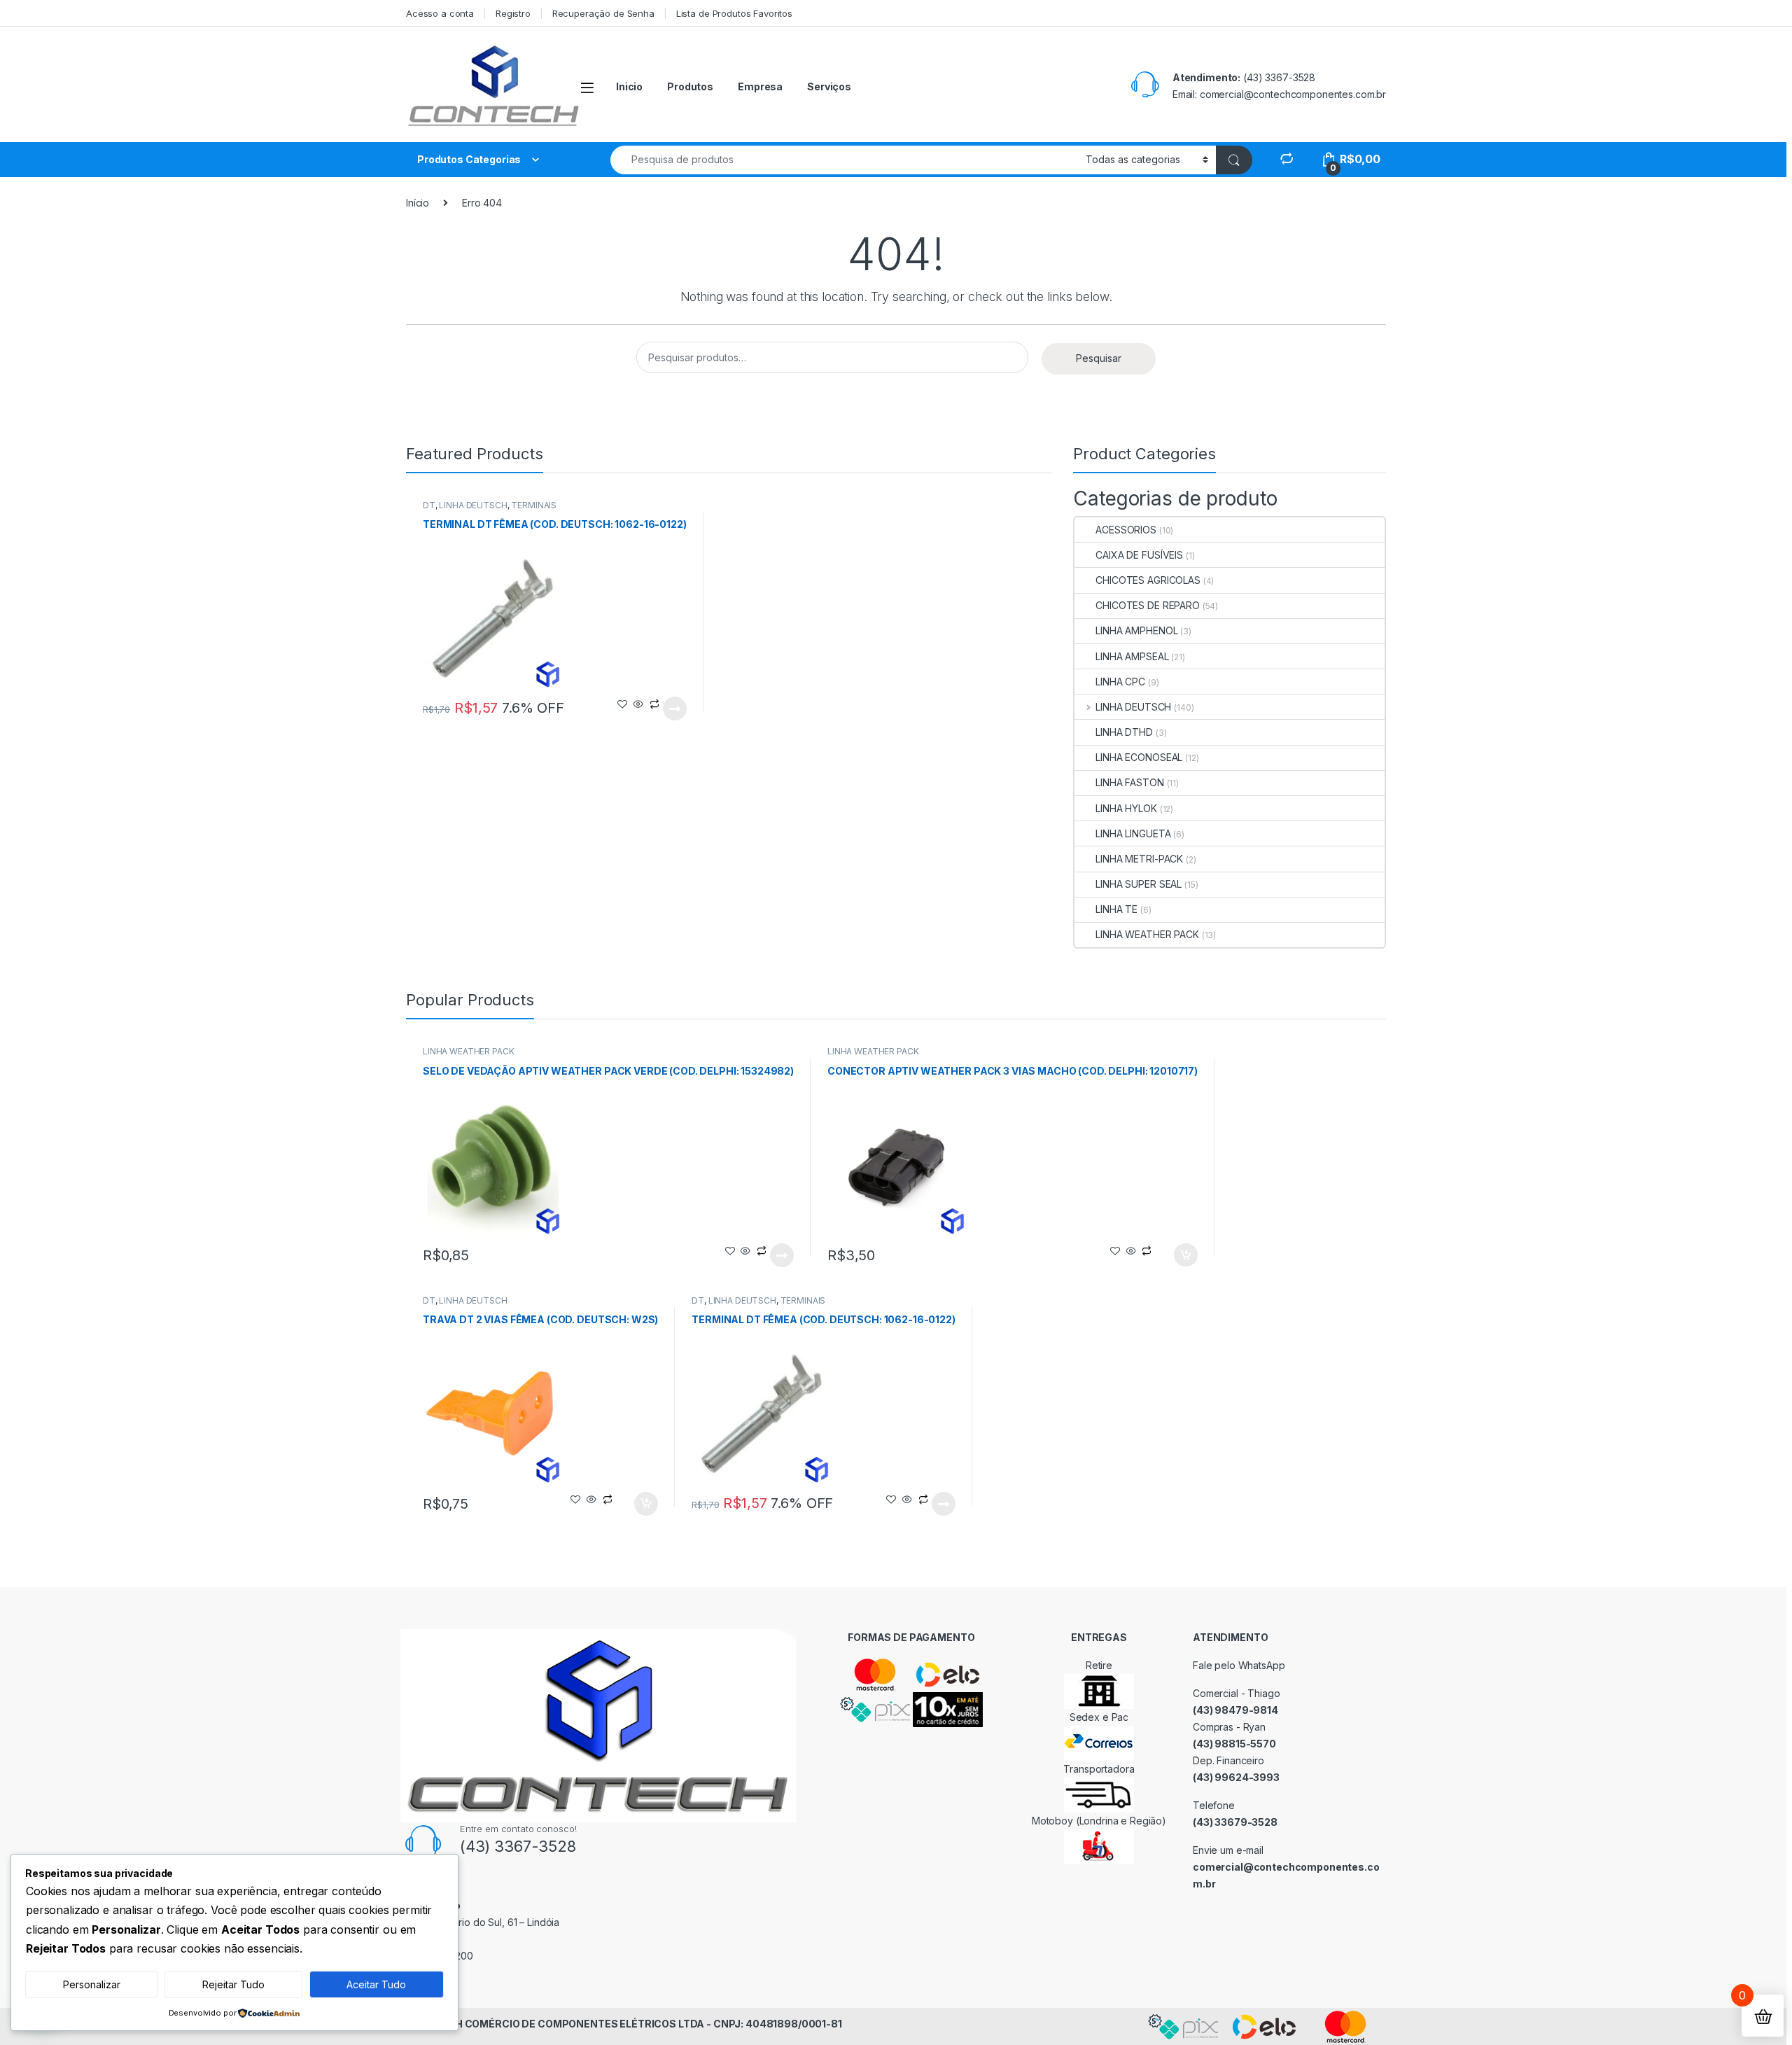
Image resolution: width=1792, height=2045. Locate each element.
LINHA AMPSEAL (1132, 656)
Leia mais (675, 709)
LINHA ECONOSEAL (1139, 757)
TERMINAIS (534, 505)
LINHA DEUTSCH (473, 505)
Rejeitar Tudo (233, 1984)
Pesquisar (1099, 358)
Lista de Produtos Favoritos (734, 13)
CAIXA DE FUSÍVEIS (1139, 555)
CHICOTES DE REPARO (1147, 605)
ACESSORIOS (1126, 530)
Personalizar (92, 1984)
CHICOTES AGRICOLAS (1148, 580)
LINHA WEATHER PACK (1147, 934)
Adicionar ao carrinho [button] (1176, 1255)
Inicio (629, 86)
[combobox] (844, 160)
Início (418, 203)
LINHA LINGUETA (1133, 833)
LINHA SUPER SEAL (1139, 884)
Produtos (690, 86)
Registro (513, 13)
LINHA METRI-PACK (1139, 859)
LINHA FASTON (1129, 782)
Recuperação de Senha (603, 13)
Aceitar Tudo (376, 1984)
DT (429, 505)
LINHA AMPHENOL (1136, 630)
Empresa (760, 86)
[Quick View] (638, 705)
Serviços (829, 86)
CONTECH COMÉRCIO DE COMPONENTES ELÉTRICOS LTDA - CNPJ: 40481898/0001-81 (627, 2024)
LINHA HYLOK (1126, 808)
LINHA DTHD (1124, 732)
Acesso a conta (440, 13)
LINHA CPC (1120, 682)
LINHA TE (1116, 909)
